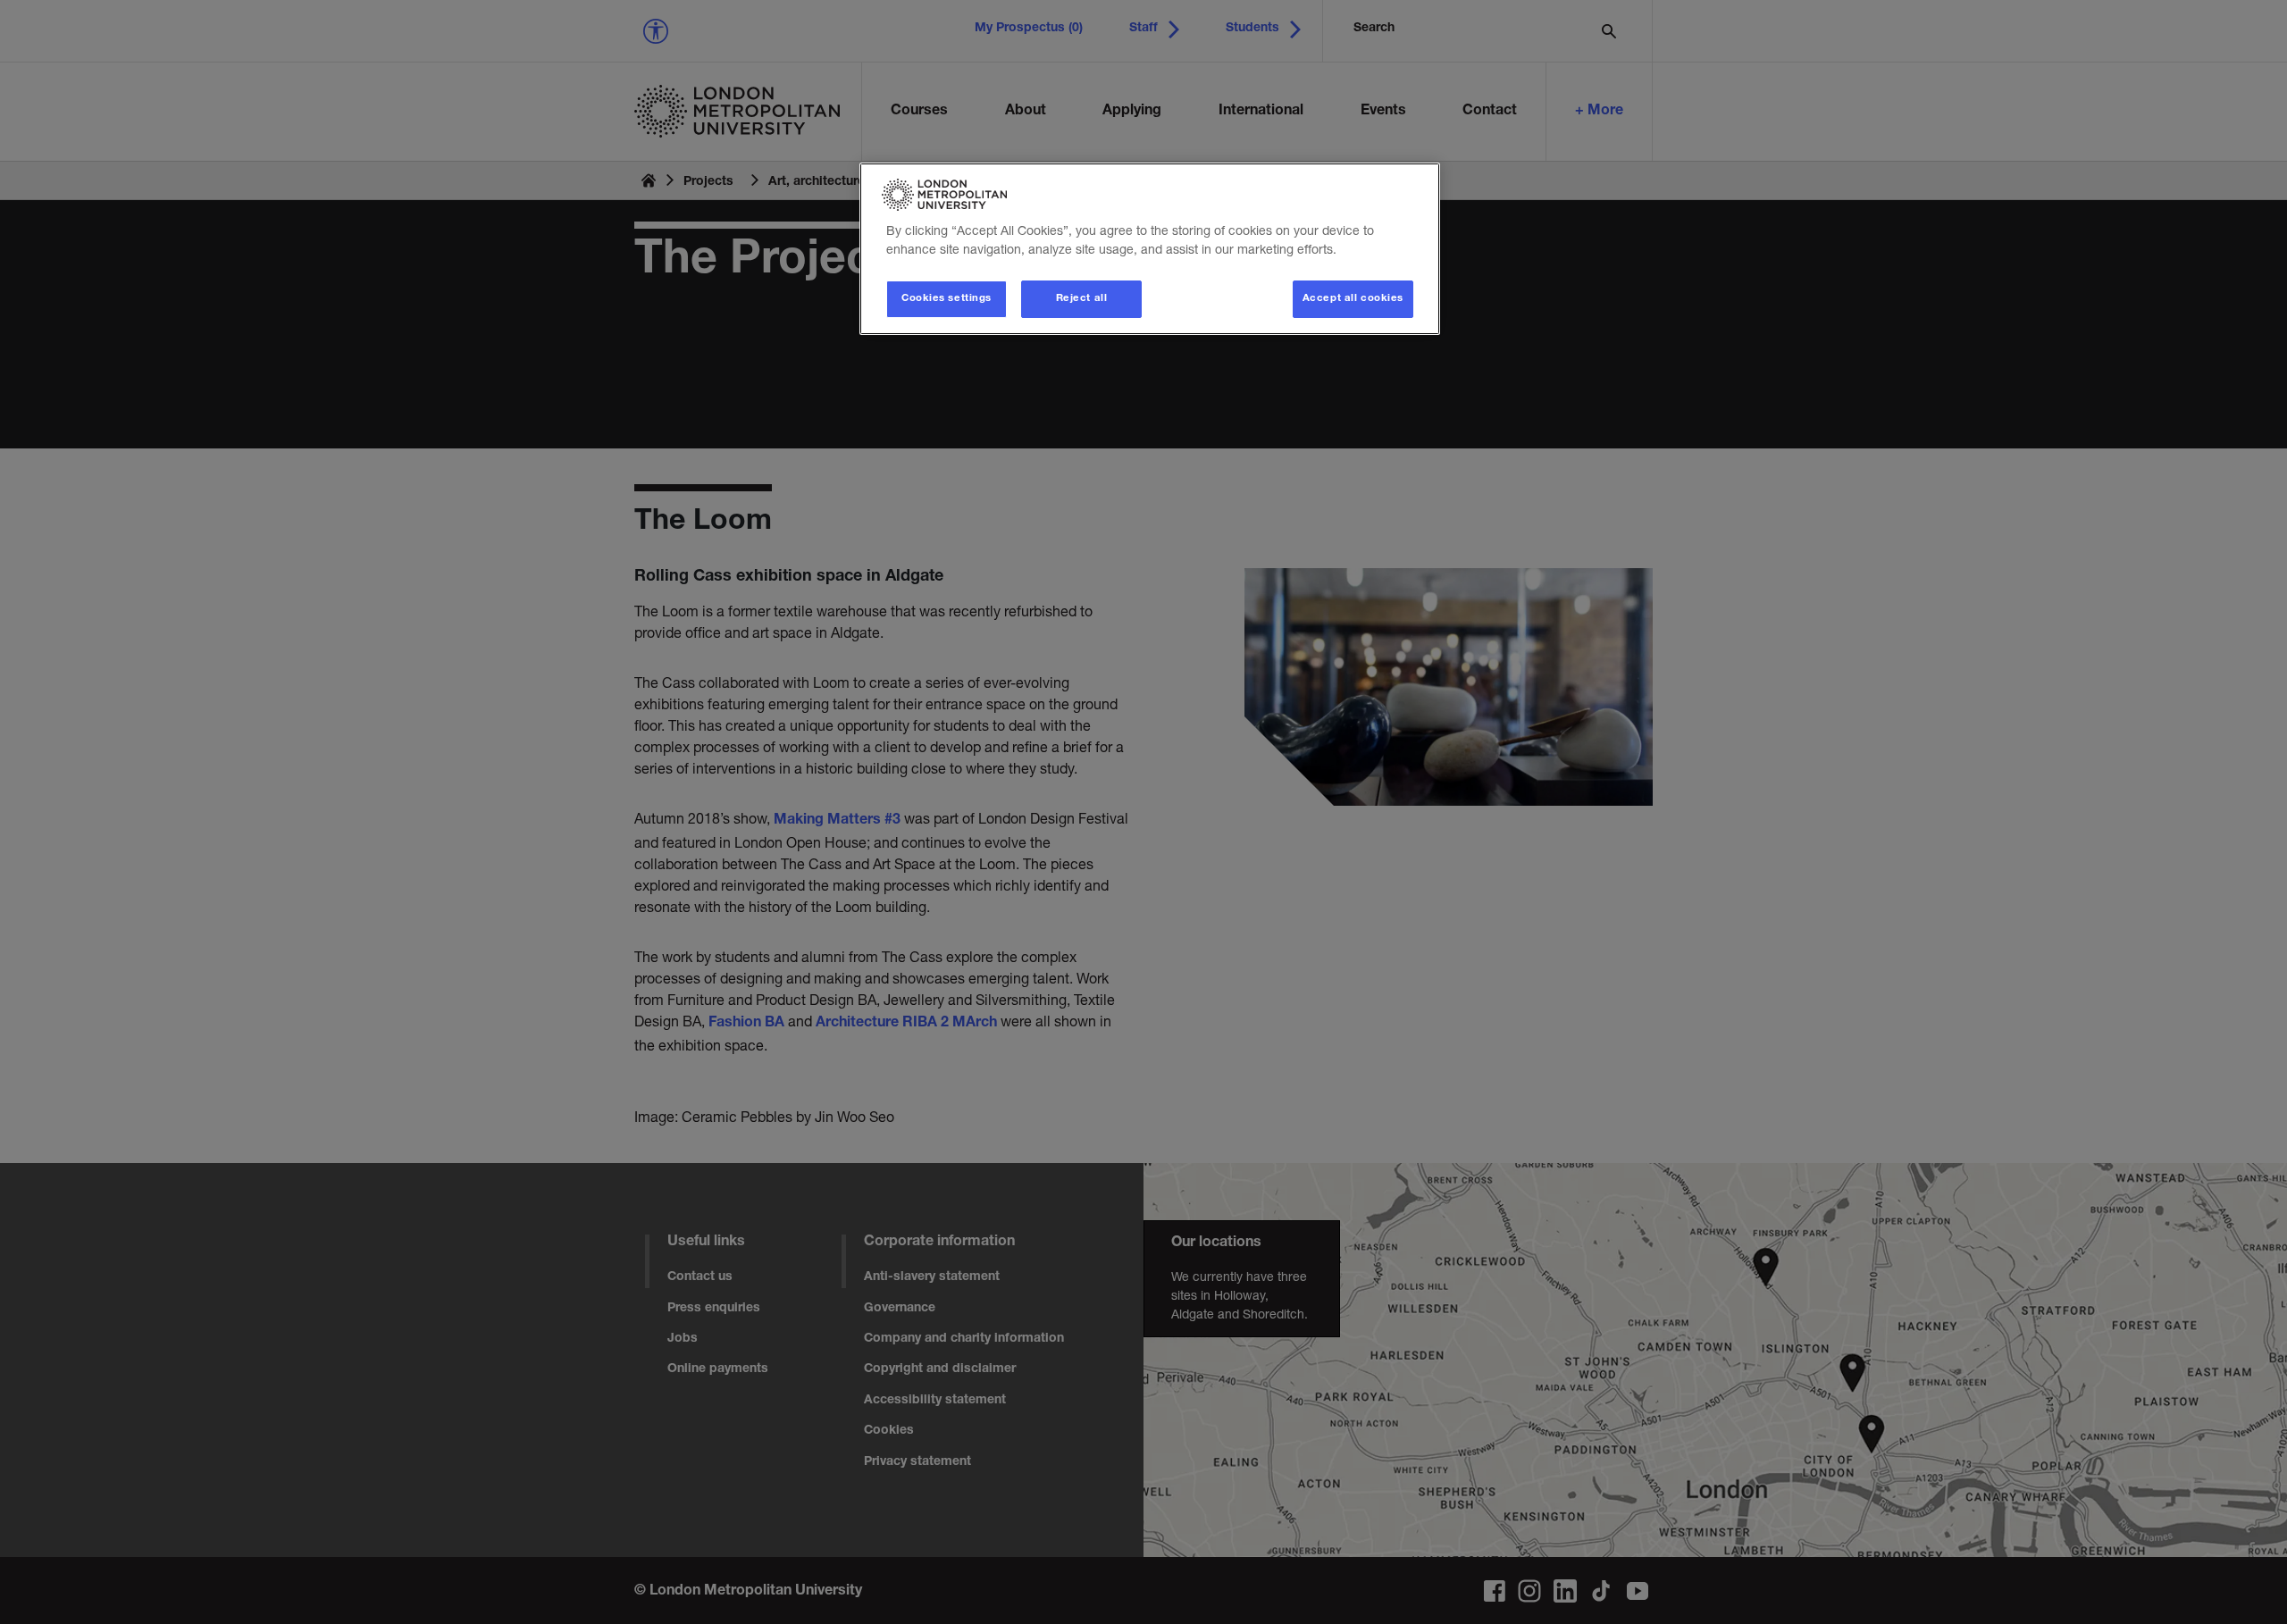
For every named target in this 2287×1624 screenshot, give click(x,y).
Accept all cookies (1353, 299)
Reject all (1082, 299)
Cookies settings (947, 299)
